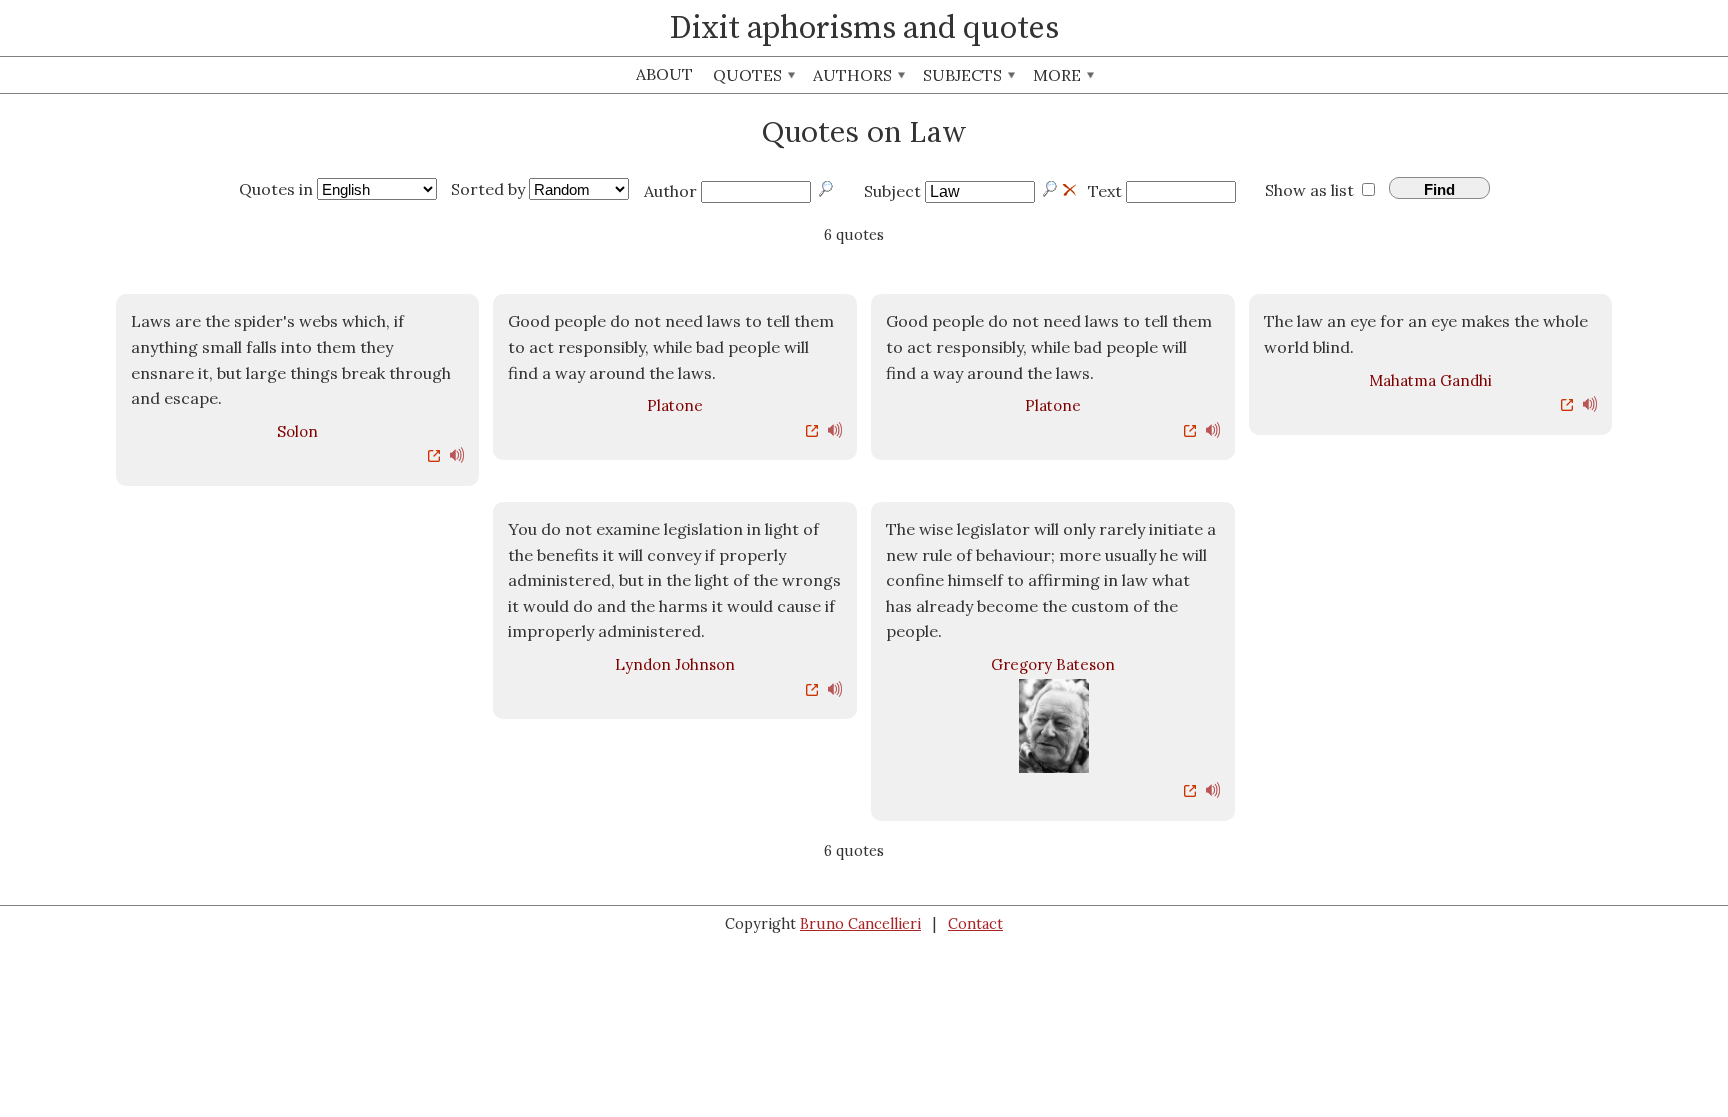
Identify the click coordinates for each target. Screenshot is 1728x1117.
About (664, 74)
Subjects (964, 75)
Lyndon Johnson (675, 664)
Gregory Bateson (1053, 664)
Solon (297, 431)
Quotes (749, 75)
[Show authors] (827, 189)
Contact (975, 924)
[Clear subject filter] (1069, 187)
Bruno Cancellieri (860, 924)
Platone (675, 405)
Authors (854, 75)
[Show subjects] (1051, 189)
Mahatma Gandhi (1430, 380)
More (1059, 75)
